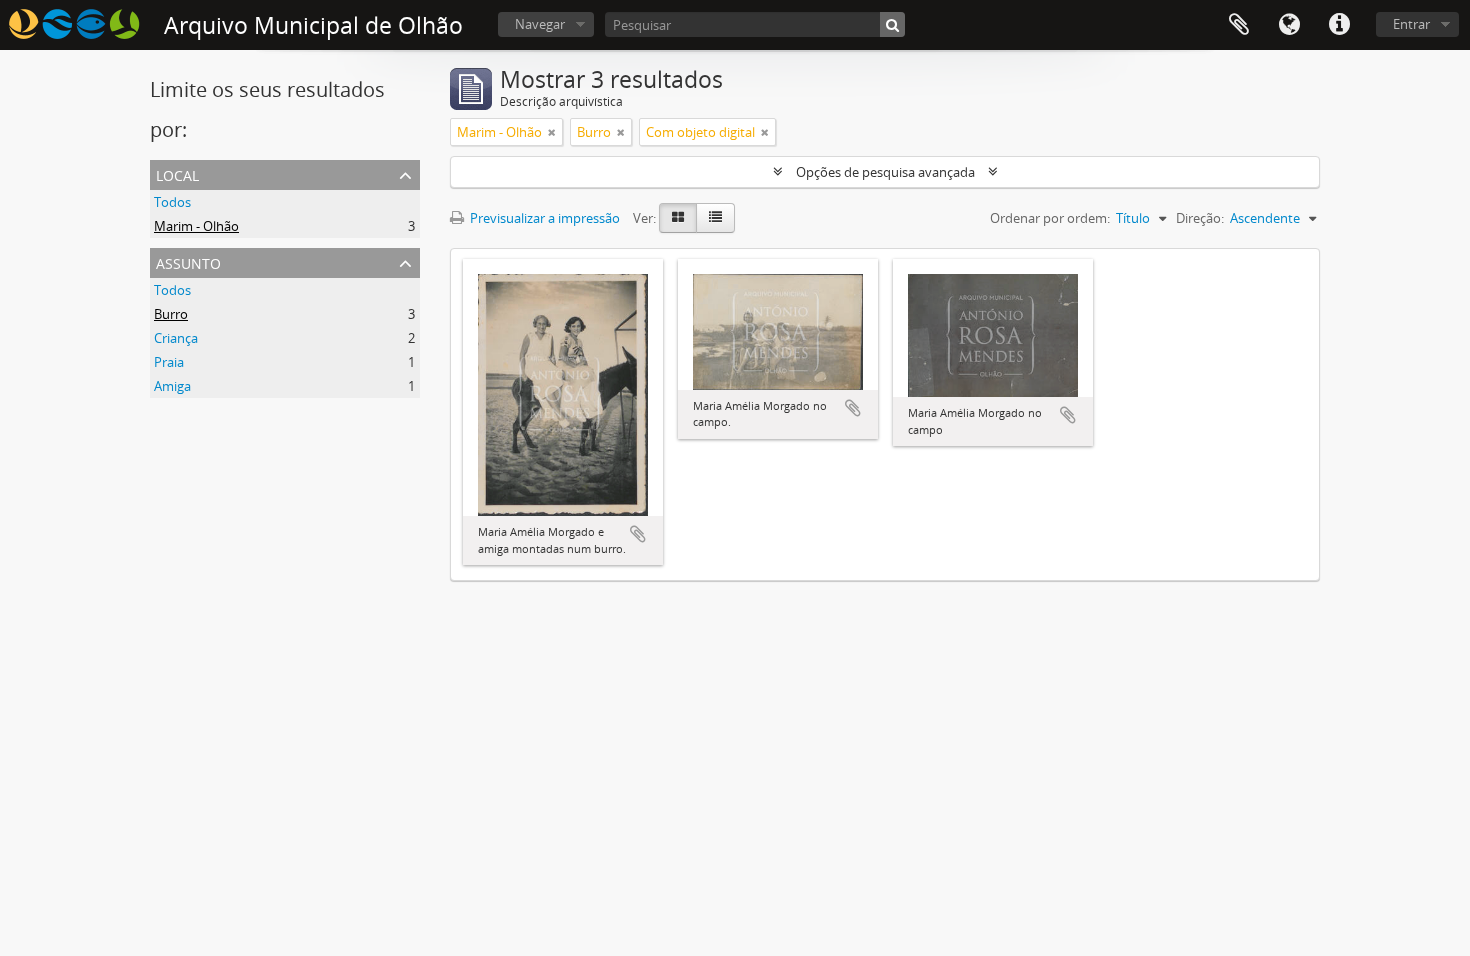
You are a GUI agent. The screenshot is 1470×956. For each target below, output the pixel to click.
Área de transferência (1239, 25)
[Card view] (678, 218)
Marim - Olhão (196, 226)
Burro (171, 314)
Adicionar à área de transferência (638, 534)
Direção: (1200, 218)
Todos (172, 202)
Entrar (1411, 24)
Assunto (188, 261)
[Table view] (715, 218)
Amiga (172, 386)
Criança (176, 338)
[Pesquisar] (892, 24)
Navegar (540, 24)
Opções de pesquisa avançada (885, 172)
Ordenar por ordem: (1050, 218)
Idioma (1289, 25)
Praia (169, 362)
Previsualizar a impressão (543, 218)
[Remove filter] (552, 132)
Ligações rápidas (1339, 25)
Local (177, 173)
